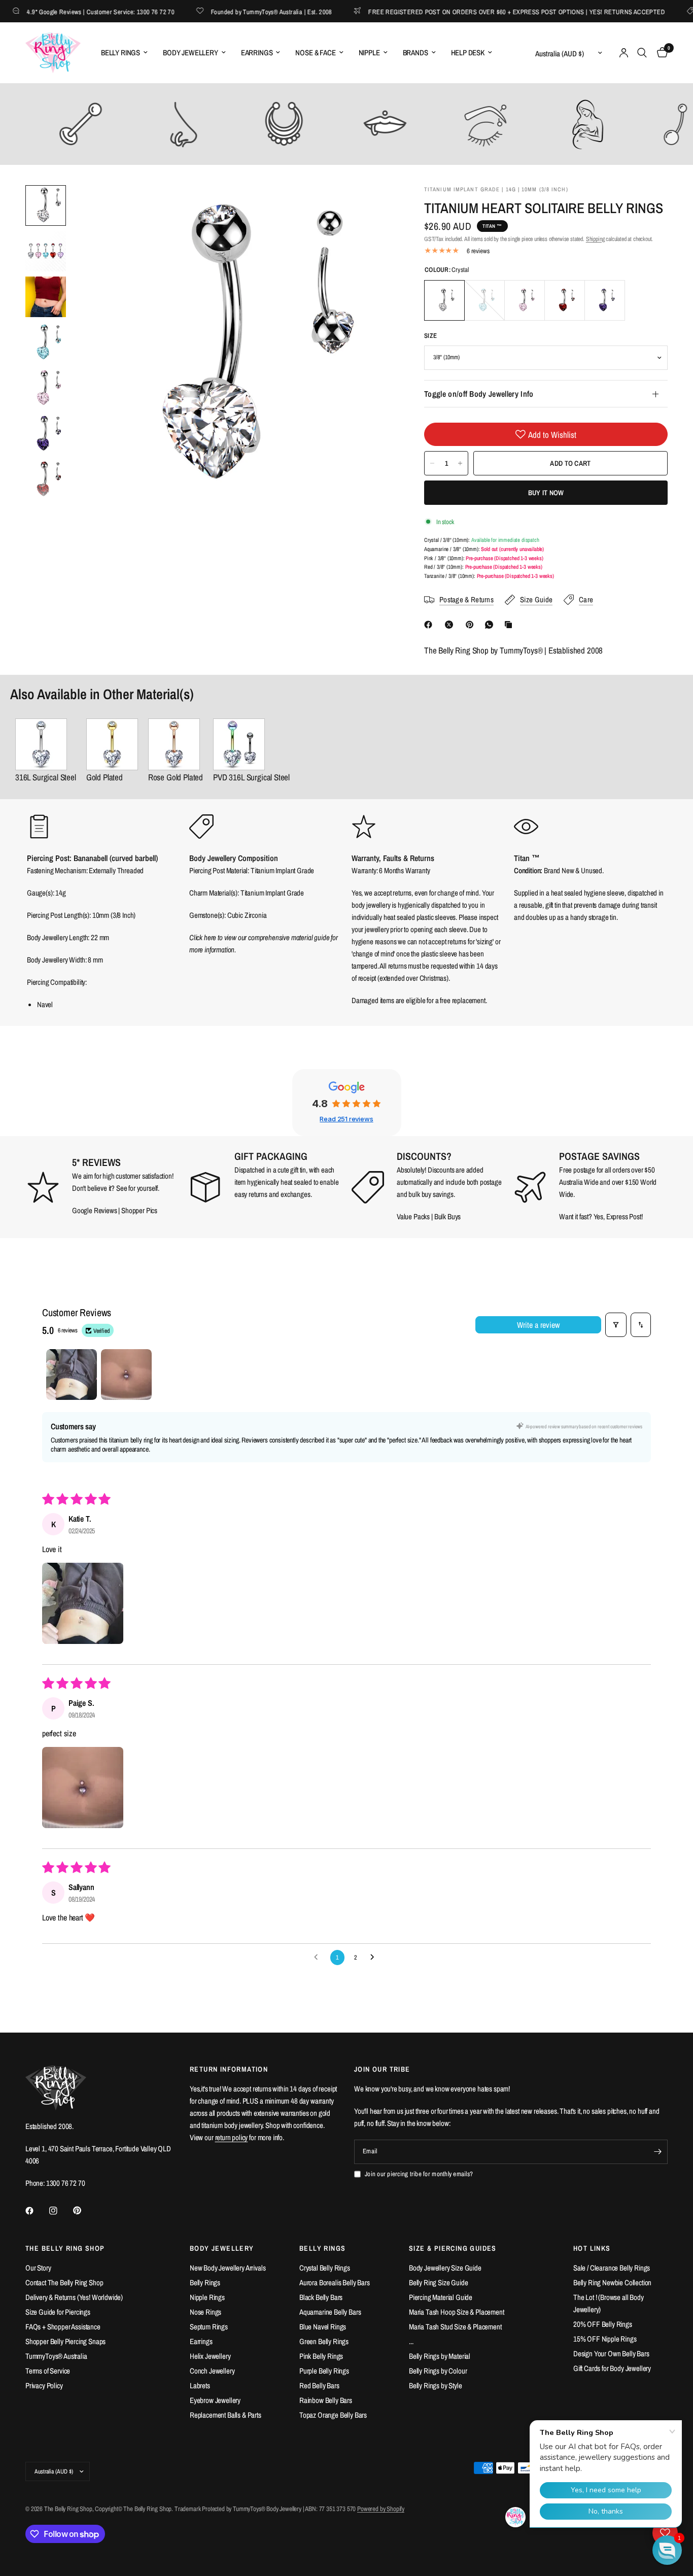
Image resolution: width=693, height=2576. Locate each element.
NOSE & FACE (315, 53)
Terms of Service (48, 2371)
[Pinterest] (472, 625)
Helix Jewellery (210, 2356)
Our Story (38, 2268)
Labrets (200, 2385)
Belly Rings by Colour (438, 2371)
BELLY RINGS (120, 53)
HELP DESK (468, 53)
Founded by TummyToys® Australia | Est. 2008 (240, 11)
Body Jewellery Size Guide (445, 2268)
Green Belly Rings (324, 2341)
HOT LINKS (592, 2248)
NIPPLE (369, 53)
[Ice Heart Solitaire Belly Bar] (46, 744)
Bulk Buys (448, 1216)
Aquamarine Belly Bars (330, 2312)
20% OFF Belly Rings (603, 2324)
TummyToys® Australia (56, 2356)
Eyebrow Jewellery (215, 2400)
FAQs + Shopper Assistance (63, 2327)
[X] (451, 625)
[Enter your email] (657, 2152)
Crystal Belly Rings (325, 2268)
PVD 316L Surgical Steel (251, 777)
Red (565, 300)
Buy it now (546, 493)
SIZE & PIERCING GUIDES (453, 2248)
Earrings (201, 2341)
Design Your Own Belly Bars (611, 2354)
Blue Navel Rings (323, 2327)
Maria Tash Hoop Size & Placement (457, 2312)
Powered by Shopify (381, 2509)
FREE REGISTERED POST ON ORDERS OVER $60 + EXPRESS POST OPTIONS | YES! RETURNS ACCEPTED (485, 11)
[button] (83, 1603)
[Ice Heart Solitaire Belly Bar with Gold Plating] (112, 744)
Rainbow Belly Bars (326, 2400)
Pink (525, 300)
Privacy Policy (44, 2385)
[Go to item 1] (72, 1375)
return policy (232, 2137)
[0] (660, 53)
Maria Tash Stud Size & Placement (455, 2327)
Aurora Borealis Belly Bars (335, 2282)
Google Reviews (95, 1210)
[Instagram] (60, 2211)
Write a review (538, 1325)
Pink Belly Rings (321, 2356)
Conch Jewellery (212, 2371)
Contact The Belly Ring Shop (64, 2282)
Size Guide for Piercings (58, 2312)
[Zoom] (372, 207)
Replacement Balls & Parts (226, 2415)
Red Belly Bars (319, 2385)
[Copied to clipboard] (510, 625)
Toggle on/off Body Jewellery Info (479, 394)
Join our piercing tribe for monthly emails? (419, 2174)
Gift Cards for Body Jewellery (612, 2368)
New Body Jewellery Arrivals (228, 2268)
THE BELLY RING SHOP (65, 2248)
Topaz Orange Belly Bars (333, 2415)
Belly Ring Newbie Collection (612, 2282)
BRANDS (415, 53)
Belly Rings (205, 2282)
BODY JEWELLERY (190, 53)
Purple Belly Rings (324, 2371)
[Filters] (616, 1325)
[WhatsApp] (491, 625)
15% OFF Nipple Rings (605, 2339)
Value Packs (413, 1216)
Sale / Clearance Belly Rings (612, 2268)
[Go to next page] (375, 1957)
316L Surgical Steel (46, 777)
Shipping (595, 239)
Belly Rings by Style (436, 2385)
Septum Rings (209, 2327)
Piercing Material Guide (441, 2297)
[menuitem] (124, 53)
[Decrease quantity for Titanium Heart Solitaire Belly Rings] (432, 463)
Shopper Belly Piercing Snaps (65, 2341)
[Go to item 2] (126, 1375)
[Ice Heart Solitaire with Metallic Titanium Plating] (251, 744)
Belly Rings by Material (440, 2356)
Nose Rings (205, 2312)
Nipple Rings (207, 2297)
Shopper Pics (139, 1210)
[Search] (642, 53)
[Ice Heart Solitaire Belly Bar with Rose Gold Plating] (176, 744)
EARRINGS (257, 53)
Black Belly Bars (321, 2297)
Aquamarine (484, 300)
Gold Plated (105, 777)
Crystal (444, 300)
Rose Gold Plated (176, 777)
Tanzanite (605, 300)
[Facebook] (430, 625)
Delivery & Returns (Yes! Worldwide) (74, 2297)
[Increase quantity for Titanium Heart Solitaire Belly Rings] (460, 463)
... (411, 2341)
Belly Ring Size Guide (438, 2282)
